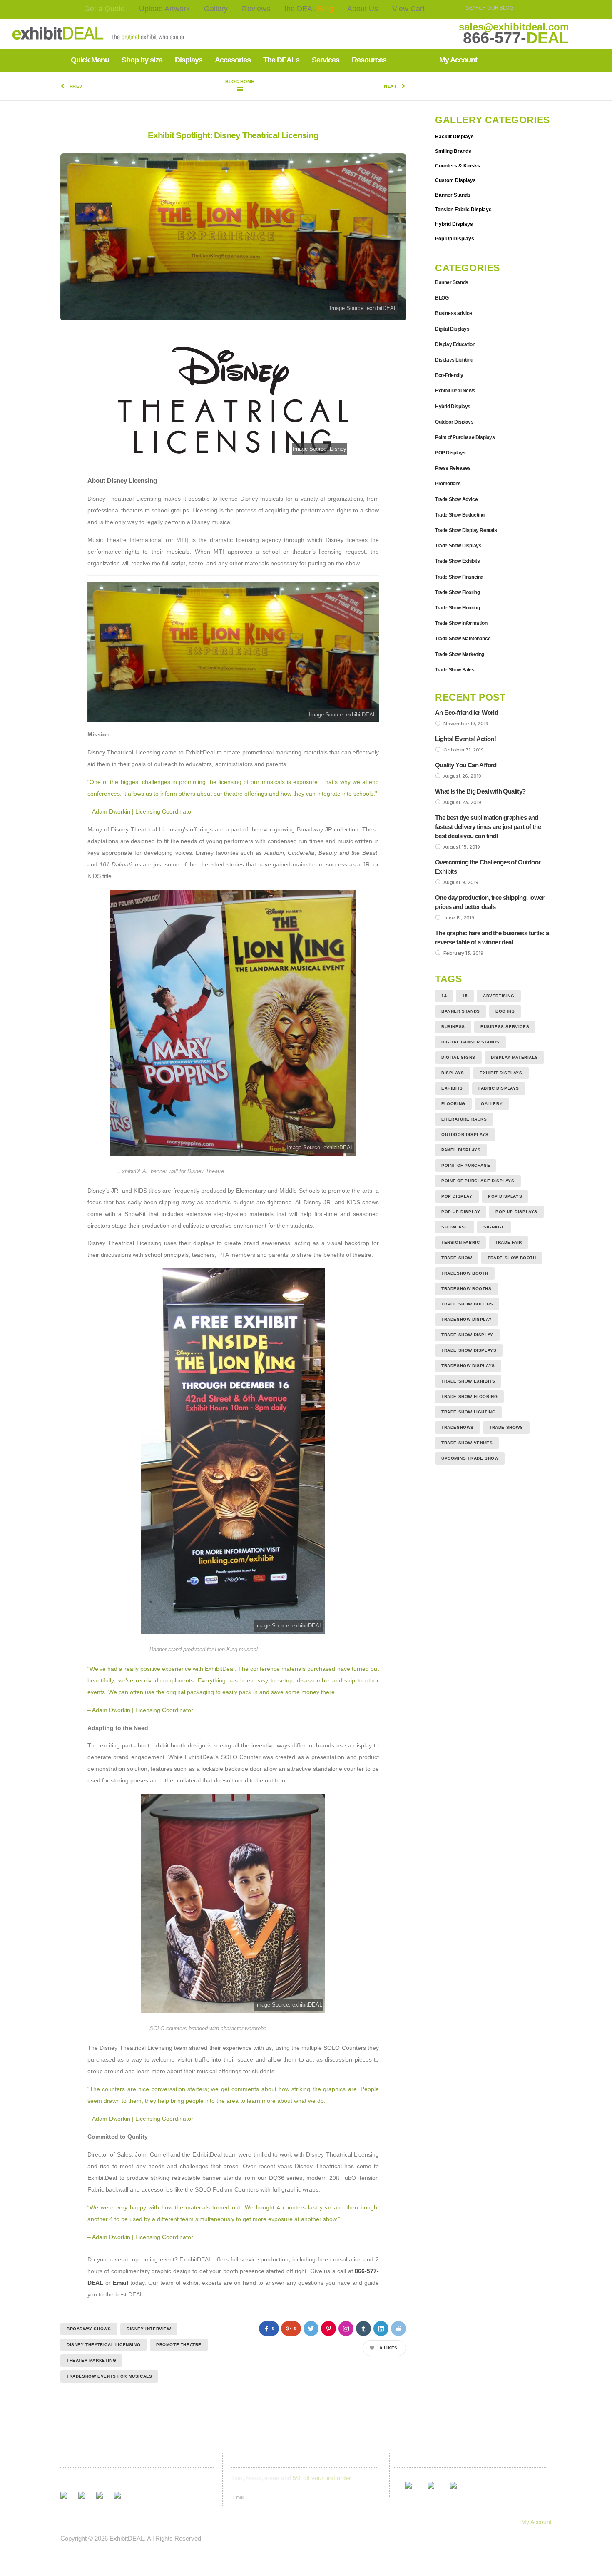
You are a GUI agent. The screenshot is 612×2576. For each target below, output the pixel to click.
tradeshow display (466, 1319)
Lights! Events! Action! (465, 739)
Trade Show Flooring (457, 592)
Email (121, 2283)
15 (465, 996)
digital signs (458, 1057)
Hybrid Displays (454, 224)
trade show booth (512, 1258)
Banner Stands (453, 195)
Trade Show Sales (455, 670)
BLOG (442, 298)
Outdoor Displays (454, 422)
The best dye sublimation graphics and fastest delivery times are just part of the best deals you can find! (488, 827)
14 (444, 996)
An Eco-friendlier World (466, 713)
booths (505, 1011)
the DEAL (309, 9)
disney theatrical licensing (103, 2345)
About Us (363, 9)
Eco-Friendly (449, 375)
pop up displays (516, 1212)
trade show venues (467, 1443)
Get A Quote (72, 2522)
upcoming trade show (470, 1458)
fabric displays (499, 1088)
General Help (406, 2522)
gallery (492, 1104)
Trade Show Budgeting (460, 515)
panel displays (461, 1150)
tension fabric (460, 1242)
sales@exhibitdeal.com (514, 27)
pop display (457, 1196)
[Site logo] (72, 34)
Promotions (448, 484)
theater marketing (91, 2360)
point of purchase (466, 1165)
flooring (453, 1104)
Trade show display (467, 1335)
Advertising (499, 996)
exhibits (452, 1088)
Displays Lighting (454, 360)
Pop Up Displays (455, 239)
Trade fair (509, 1242)
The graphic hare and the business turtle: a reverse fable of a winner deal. (492, 937)
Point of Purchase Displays (465, 437)
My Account (536, 2522)
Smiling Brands (453, 151)
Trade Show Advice (456, 499)
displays (453, 1073)
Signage (494, 1227)
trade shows (506, 1427)
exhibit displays (501, 1073)
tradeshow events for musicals (109, 2376)
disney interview (149, 2329)
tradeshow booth (465, 1273)
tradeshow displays (468, 1366)
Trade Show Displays (458, 546)
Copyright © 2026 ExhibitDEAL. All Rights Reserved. (132, 2538)
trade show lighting (468, 1412)
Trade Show (457, 1258)
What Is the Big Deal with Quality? (480, 791)
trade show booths (467, 1304)
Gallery (216, 9)
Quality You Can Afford (466, 765)
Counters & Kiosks (458, 166)
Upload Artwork (164, 9)
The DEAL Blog (192, 2522)
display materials (514, 1057)
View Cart (408, 9)
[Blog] (239, 86)
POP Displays (450, 453)
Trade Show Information (461, 623)
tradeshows (458, 1427)
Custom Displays (455, 180)
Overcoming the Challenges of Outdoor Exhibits (488, 867)
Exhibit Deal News (455, 391)
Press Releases (453, 468)
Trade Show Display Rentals (466, 530)
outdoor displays (465, 1134)
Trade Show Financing (459, 577)
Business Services (505, 1027)
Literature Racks (464, 1119)
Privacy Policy (356, 2522)
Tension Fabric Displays (463, 210)
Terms (315, 2522)
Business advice (454, 313)
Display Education (455, 344)
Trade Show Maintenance (463, 639)
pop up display (461, 1212)
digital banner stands (470, 1042)
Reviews (256, 9)
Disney (338, 449)
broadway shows (89, 2329)
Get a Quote (104, 9)
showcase (455, 1227)
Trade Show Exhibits (457, 561)
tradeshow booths (466, 1289)
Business (453, 1027)
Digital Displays (452, 329)
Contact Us (279, 2522)
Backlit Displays (454, 137)
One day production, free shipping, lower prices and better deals (490, 902)
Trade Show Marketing (460, 654)
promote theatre (179, 2345)
